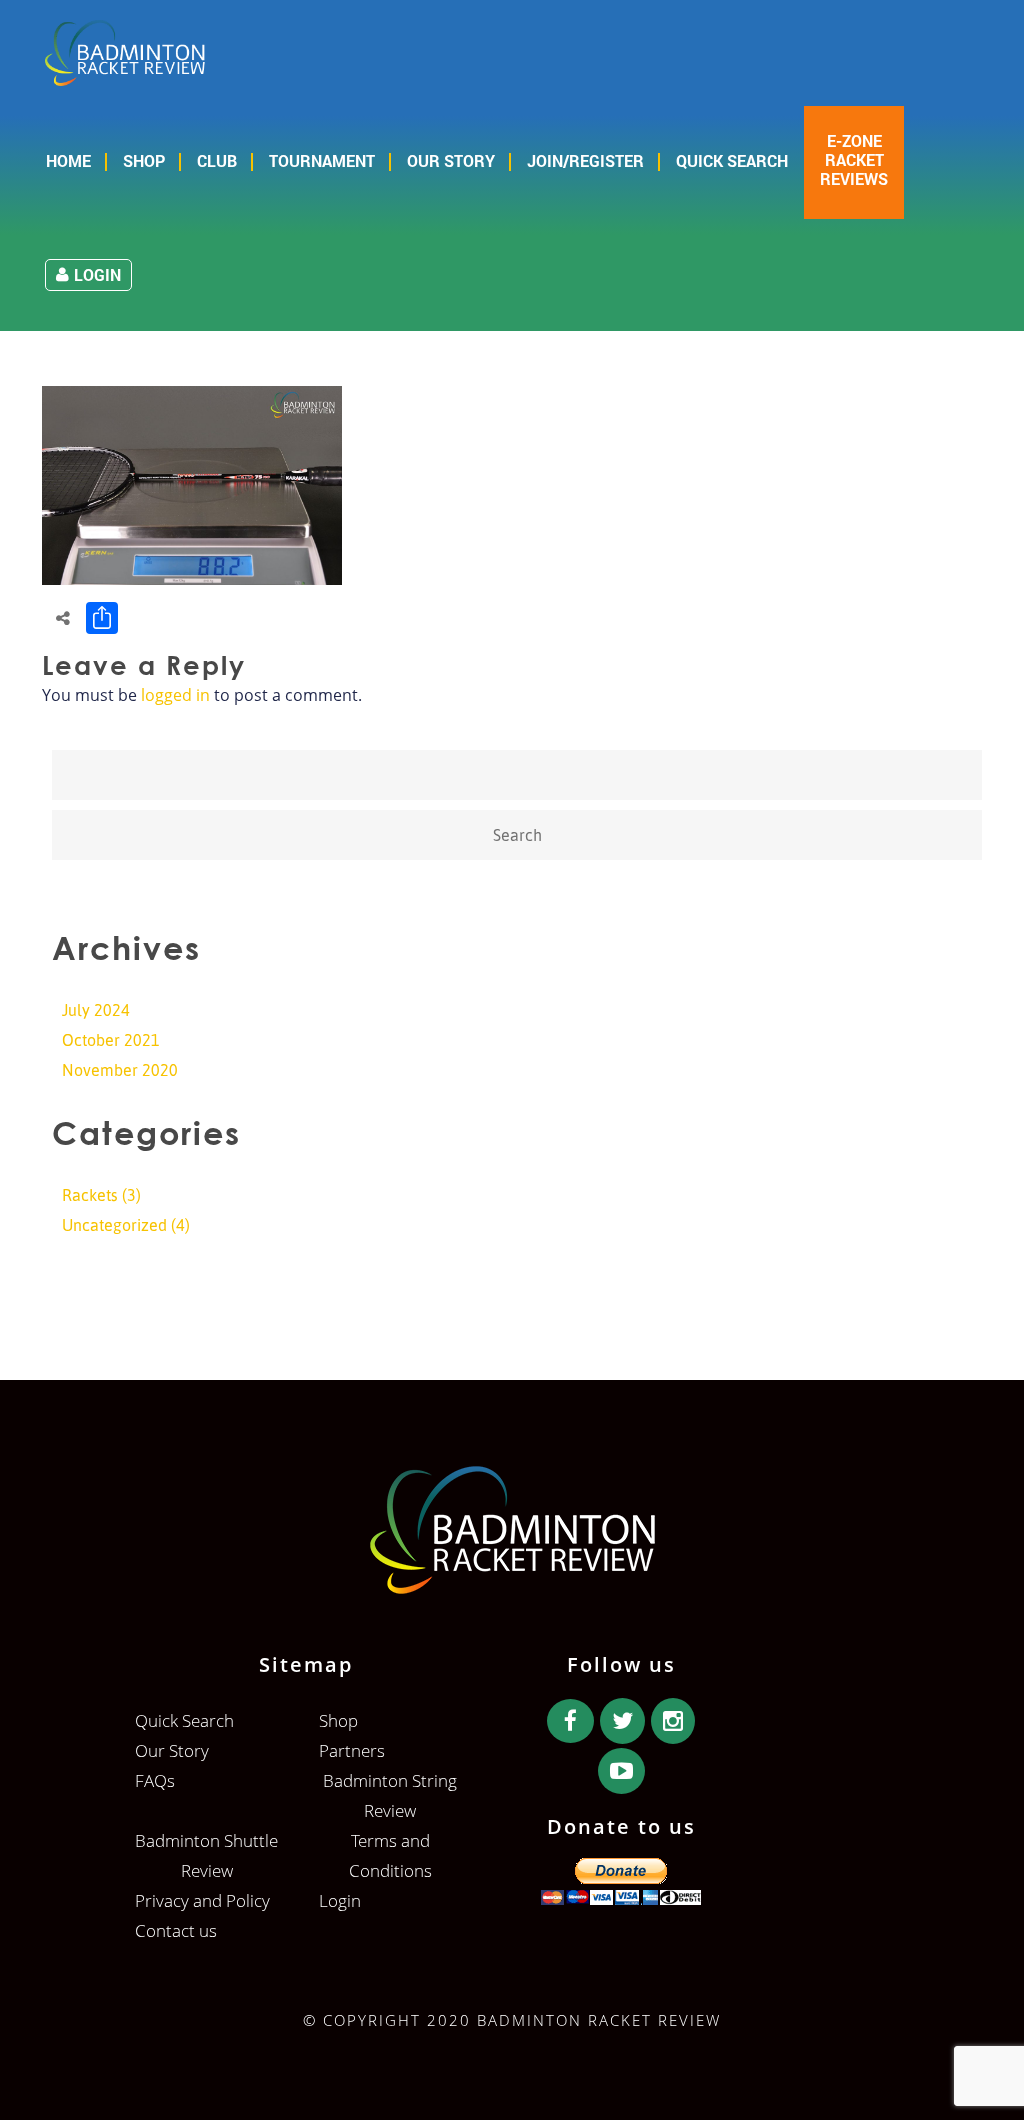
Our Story (451, 160)
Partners (352, 1750)
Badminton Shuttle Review (206, 1855)
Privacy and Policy (202, 1900)
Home (68, 160)
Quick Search (732, 160)
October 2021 (111, 1040)
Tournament (322, 160)
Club (217, 160)
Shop (144, 160)
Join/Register (585, 160)
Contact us (176, 1930)
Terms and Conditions (390, 1855)
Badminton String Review (390, 1795)
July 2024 (96, 1010)
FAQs (155, 1780)
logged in (175, 695)
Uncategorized (114, 1225)
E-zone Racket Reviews (854, 160)
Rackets (90, 1195)
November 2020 (120, 1070)
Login (97, 274)
